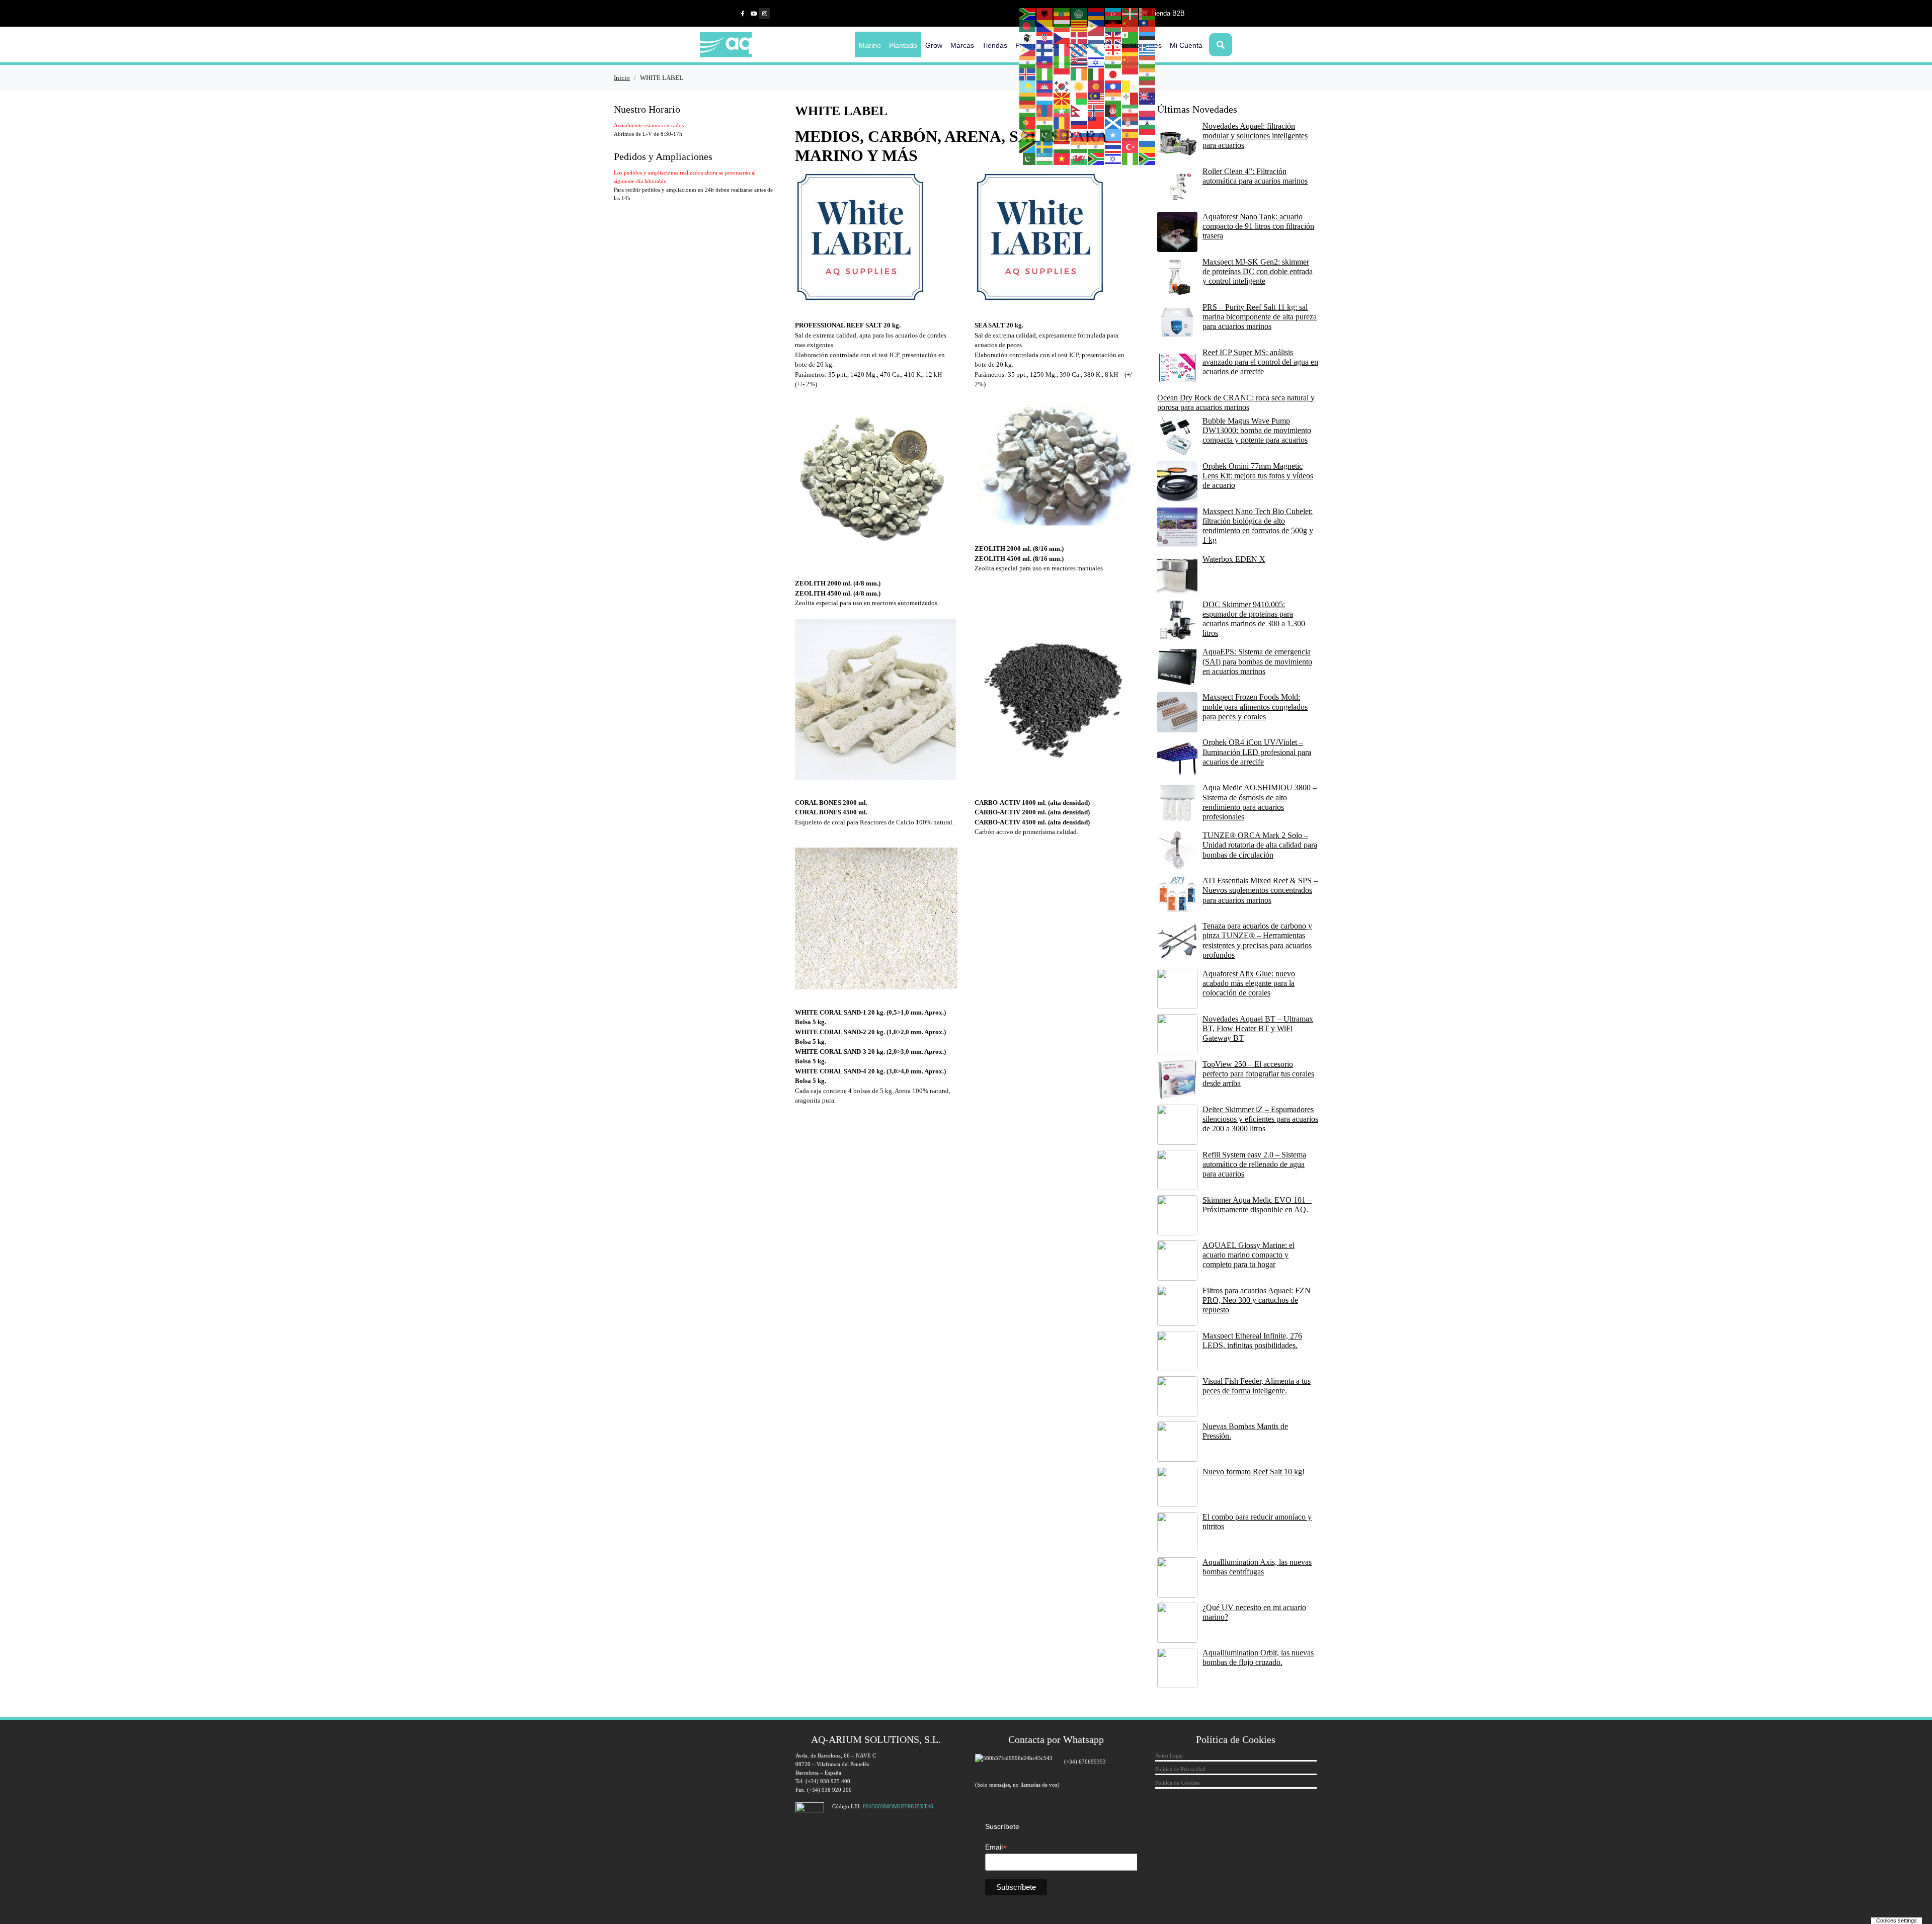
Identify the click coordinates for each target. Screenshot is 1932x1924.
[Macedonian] (1062, 98)
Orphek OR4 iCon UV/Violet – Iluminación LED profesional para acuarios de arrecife (1257, 752)
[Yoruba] (1131, 158)
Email (996, 1847)
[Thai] (1113, 146)
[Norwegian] (1096, 110)
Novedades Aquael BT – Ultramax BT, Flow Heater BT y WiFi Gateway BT (1258, 1028)
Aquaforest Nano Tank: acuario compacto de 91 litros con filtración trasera (1258, 226)
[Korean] (1062, 86)
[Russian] (1079, 122)
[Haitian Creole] (1045, 62)
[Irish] (1079, 74)
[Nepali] (1079, 110)
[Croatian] (1045, 38)
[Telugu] (1096, 146)
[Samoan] (1096, 122)
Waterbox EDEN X (1234, 559)
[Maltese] (1131, 98)
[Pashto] (1113, 110)
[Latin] (1131, 86)
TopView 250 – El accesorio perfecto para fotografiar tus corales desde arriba (1258, 1074)
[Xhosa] (1096, 158)
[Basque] (1131, 14)
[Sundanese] (1148, 134)
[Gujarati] (1028, 62)
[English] (1113, 38)
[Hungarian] (1148, 62)
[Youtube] (754, 14)
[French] (1062, 50)
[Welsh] (1079, 158)
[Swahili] (1028, 146)
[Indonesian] (1062, 74)
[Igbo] (1045, 74)
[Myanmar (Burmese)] (1062, 110)
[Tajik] (1062, 146)
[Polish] (1148, 110)
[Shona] (1028, 134)
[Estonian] (1148, 38)
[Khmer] (1045, 86)
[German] (1131, 50)
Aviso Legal (1169, 1755)
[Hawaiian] (1079, 62)
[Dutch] (1096, 38)
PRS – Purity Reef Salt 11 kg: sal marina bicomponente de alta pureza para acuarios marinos (1260, 317)
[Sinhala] (1062, 134)
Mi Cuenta (1186, 45)
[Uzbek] (1045, 158)
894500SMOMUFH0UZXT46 (898, 1806)
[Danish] (1079, 38)
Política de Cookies (1177, 1783)
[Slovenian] (1096, 134)
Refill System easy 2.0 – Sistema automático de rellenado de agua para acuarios (1254, 1164)
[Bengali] (1028, 26)
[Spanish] (1131, 134)
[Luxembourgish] (1045, 98)
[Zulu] (1148, 158)
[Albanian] (1045, 14)
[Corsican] (1028, 38)
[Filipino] (1028, 50)
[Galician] (1096, 50)
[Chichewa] (1113, 26)
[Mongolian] (1045, 110)
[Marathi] (1028, 110)
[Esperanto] (1131, 38)
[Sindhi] (1045, 134)
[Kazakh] (1028, 86)
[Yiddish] (1113, 158)
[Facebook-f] (743, 14)
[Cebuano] (1096, 26)
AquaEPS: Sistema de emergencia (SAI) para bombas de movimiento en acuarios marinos (1257, 661)
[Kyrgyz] (1096, 86)
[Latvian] (1148, 86)
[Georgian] (1113, 50)
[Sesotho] (1148, 122)
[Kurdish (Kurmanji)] (1079, 86)
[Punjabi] (1045, 122)
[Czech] (1062, 38)
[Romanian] (1062, 122)
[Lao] (1113, 86)
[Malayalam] (1113, 98)
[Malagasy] (1079, 98)
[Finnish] (1045, 50)
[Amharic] (1062, 14)
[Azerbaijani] (1113, 14)
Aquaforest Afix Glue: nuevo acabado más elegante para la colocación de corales (1249, 983)
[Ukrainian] (1148, 146)
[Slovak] (1079, 134)
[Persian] (1131, 110)
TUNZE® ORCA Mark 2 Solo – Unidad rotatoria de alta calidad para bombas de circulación (1260, 845)
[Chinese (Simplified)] (1131, 26)
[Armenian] (1096, 14)
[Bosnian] (1045, 26)
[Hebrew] (1096, 62)
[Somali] (1113, 134)
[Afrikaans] (1028, 14)
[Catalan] (1079, 26)
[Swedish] (1045, 146)
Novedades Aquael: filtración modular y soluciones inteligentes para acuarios (1255, 136)
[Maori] (1148, 98)
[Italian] (1096, 74)
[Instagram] (765, 14)
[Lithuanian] (1028, 98)
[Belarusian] (1148, 14)
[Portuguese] (1028, 122)
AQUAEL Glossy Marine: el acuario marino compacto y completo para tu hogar (1249, 1255)
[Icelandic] (1028, 74)
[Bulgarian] (1062, 26)
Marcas (962, 45)
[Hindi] (1113, 62)
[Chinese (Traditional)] (1148, 26)
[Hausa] (1062, 62)
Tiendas (995, 45)
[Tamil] (1079, 146)
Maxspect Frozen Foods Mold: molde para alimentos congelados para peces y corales (1255, 706)
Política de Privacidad (1180, 1769)
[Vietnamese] (1062, 158)
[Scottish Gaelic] (1113, 122)
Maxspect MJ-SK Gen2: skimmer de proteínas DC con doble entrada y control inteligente (1258, 271)
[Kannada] (1148, 74)
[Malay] (1096, 98)
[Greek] (1148, 50)
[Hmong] (1131, 62)
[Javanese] (1131, 74)
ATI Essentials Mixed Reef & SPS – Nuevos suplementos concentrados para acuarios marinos (1260, 890)
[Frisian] (1079, 50)
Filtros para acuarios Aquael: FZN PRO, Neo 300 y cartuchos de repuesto (1257, 1300)
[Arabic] (1079, 14)
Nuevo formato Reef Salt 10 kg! (1254, 1472)
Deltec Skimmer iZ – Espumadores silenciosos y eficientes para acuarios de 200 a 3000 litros (1260, 1119)
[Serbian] (1131, 122)
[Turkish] (1131, 146)
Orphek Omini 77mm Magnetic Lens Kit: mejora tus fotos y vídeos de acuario (1258, 476)
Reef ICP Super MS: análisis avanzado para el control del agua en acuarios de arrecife (1260, 362)
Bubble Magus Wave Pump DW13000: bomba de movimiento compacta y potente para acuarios (1257, 430)
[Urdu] (1028, 158)
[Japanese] (1113, 74)
